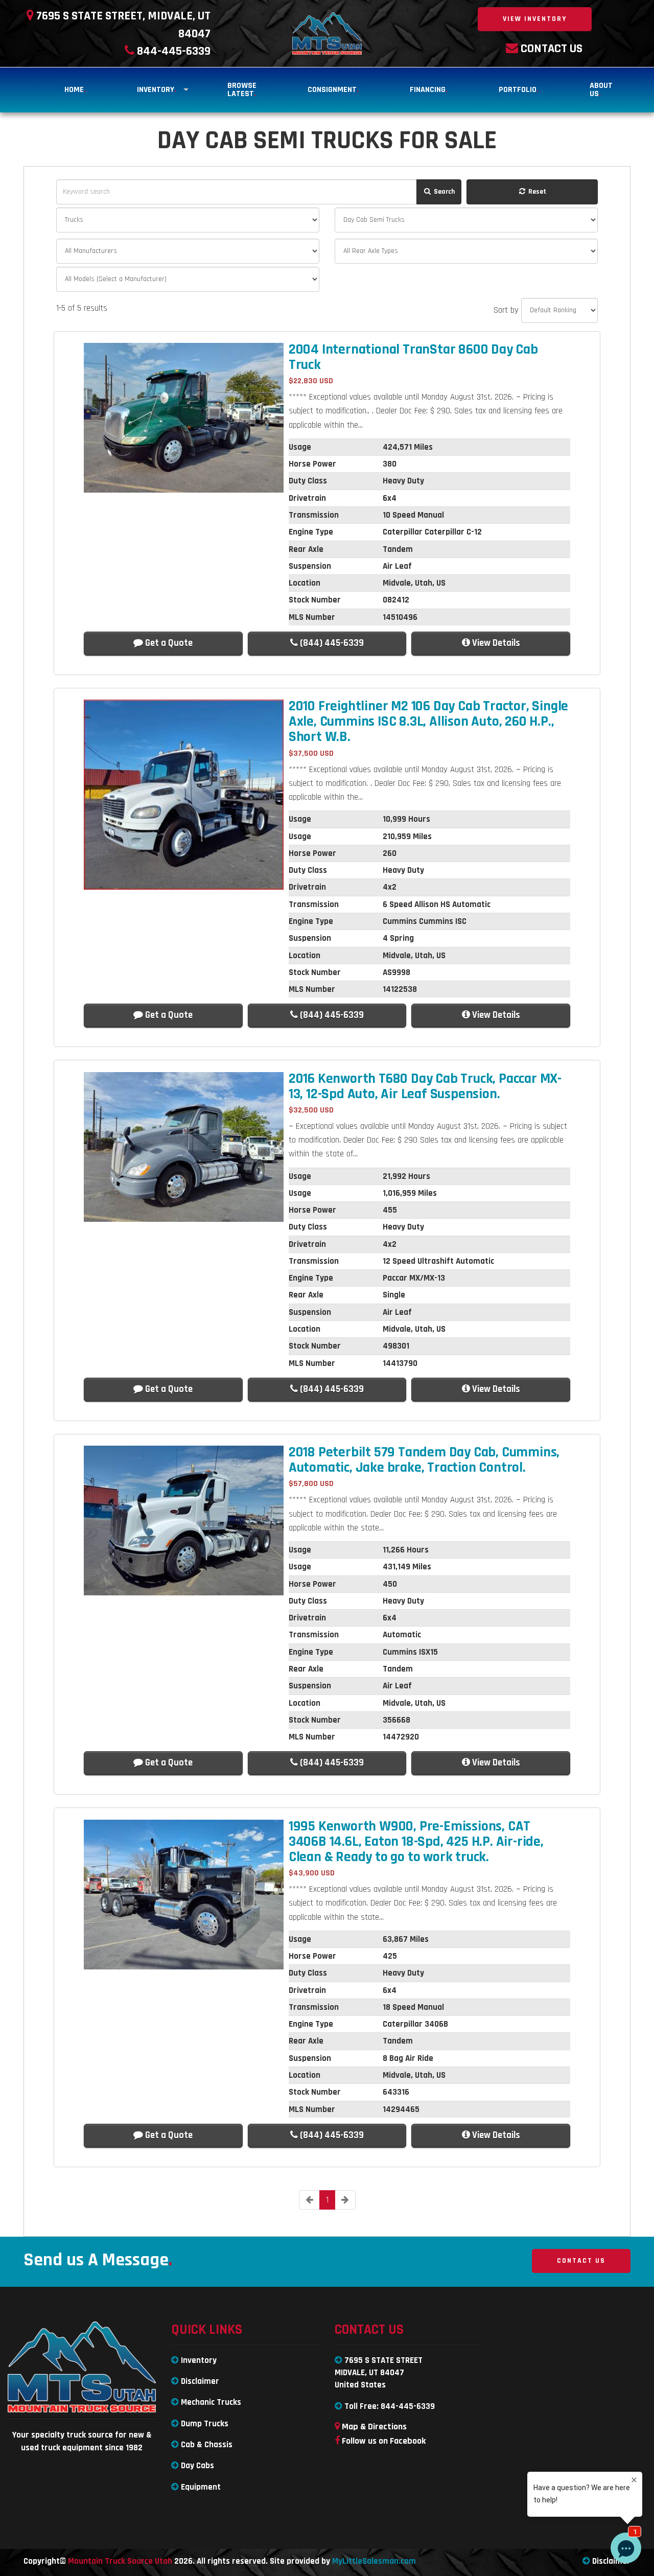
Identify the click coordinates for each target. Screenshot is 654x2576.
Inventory (157, 90)
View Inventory (535, 19)
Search (443, 192)
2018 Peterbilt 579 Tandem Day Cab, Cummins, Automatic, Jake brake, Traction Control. (424, 1460)
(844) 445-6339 (331, 643)
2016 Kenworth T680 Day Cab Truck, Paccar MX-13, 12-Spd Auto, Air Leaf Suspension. (425, 1086)
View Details (495, 643)
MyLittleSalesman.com (374, 2561)
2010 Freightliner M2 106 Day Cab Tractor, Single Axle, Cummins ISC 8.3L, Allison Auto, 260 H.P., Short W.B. (428, 722)
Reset (536, 192)
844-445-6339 (408, 2406)
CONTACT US (581, 2261)
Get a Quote (168, 643)
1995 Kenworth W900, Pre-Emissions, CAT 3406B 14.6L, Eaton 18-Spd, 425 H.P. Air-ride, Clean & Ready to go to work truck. (416, 1842)
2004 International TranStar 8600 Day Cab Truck (413, 357)
